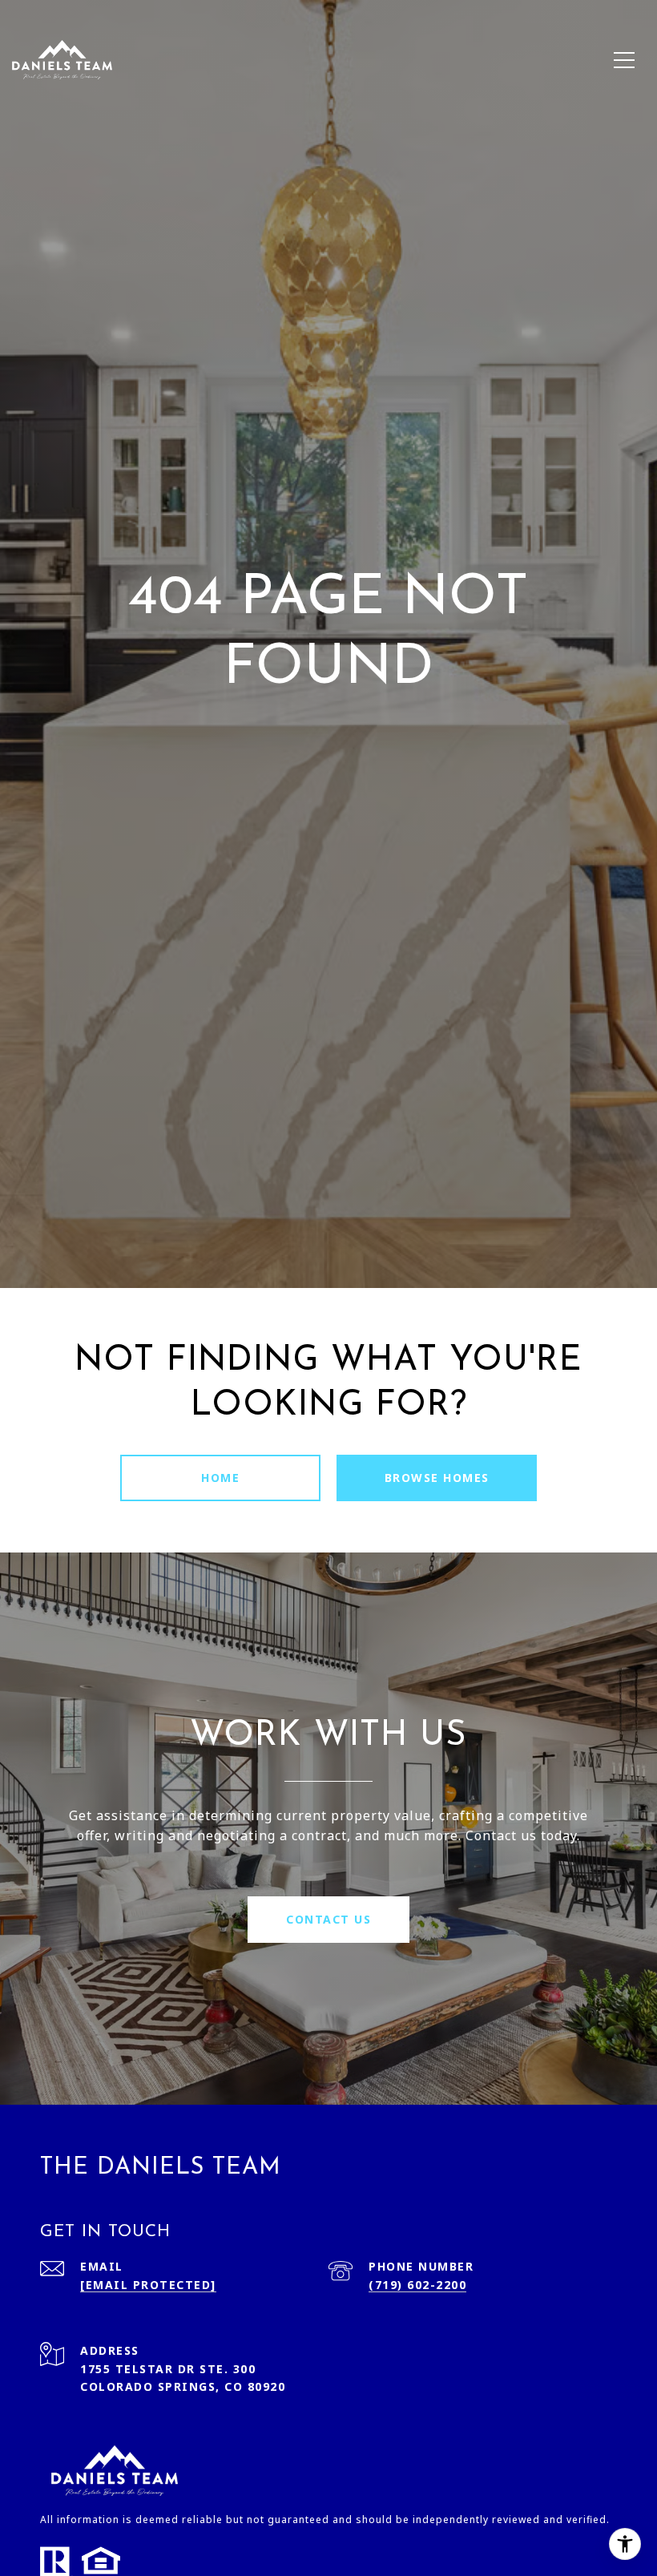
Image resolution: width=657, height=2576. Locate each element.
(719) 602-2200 (417, 2285)
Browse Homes (437, 1478)
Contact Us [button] (328, 1919)
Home (220, 1478)
